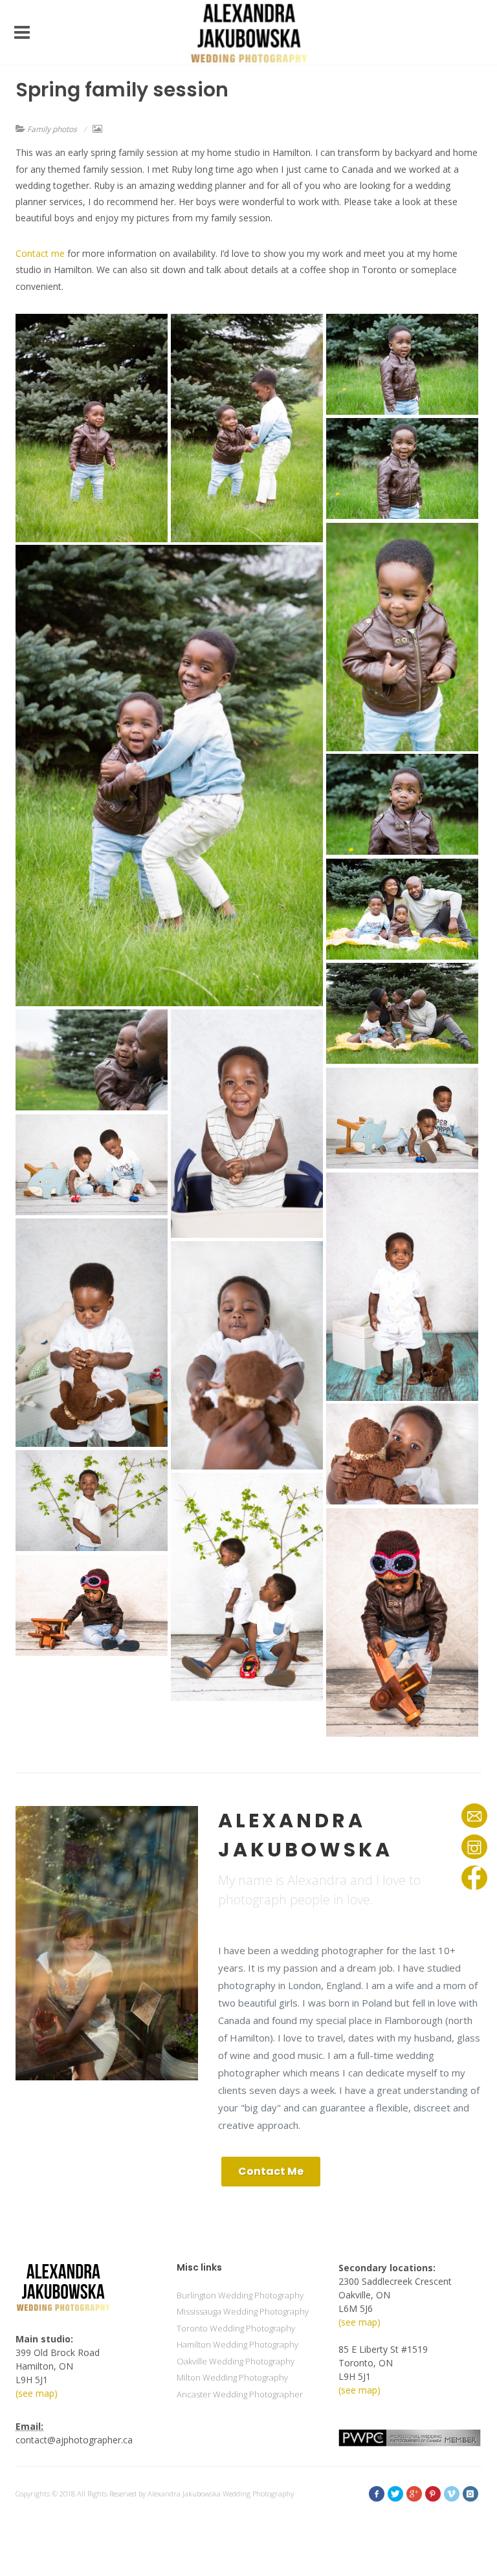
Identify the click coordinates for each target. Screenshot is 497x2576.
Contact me (40, 253)
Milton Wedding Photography (232, 2377)
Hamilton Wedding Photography (237, 2344)
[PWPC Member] (410, 2437)
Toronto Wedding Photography (236, 2328)
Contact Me (271, 2171)
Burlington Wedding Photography (240, 2295)
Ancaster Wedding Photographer (240, 2394)
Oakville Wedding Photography (236, 2361)
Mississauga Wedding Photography (243, 2311)
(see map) (37, 2393)
